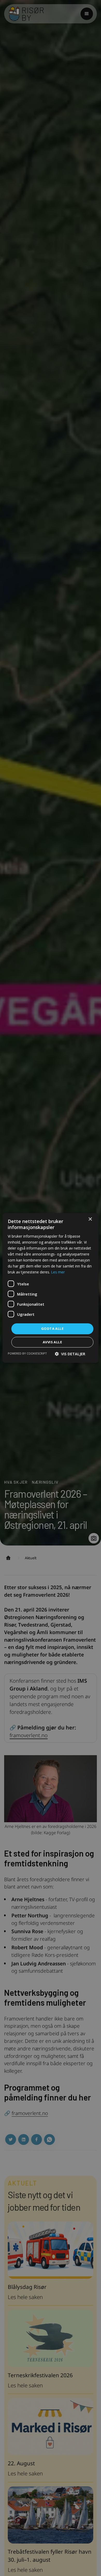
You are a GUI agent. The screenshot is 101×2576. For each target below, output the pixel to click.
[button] (70, 1354)
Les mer (58, 1272)
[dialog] (51, 1288)
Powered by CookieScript (27, 1353)
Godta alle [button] (52, 1329)
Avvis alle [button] (52, 1342)
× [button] (90, 1219)
